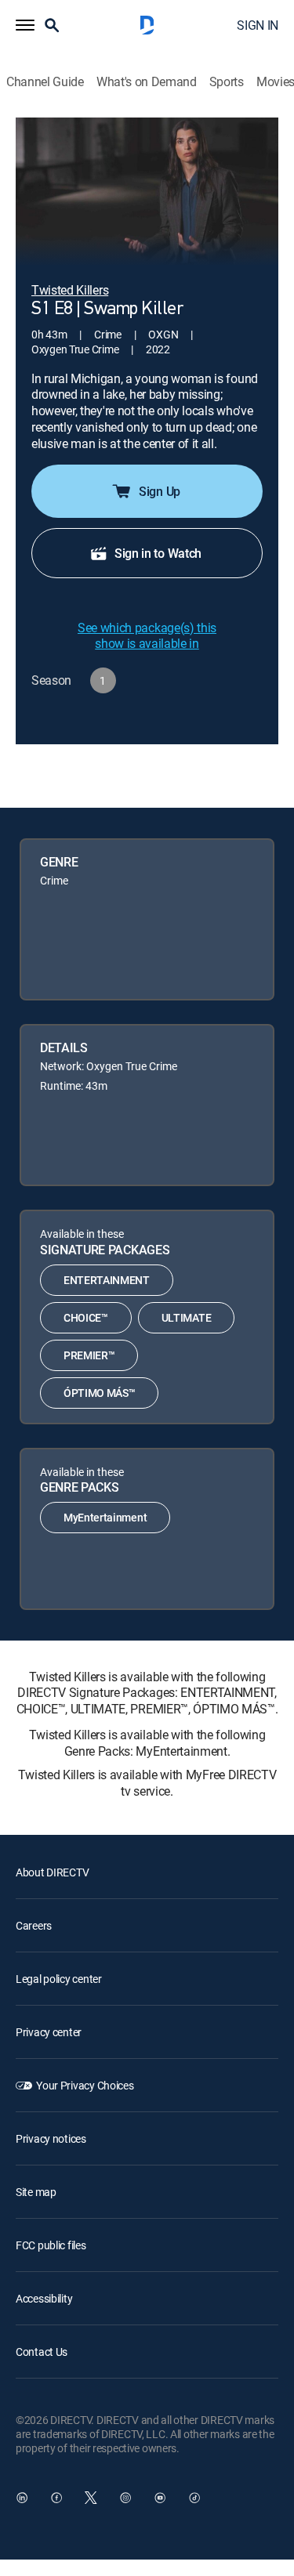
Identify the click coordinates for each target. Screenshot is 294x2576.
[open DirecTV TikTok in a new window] (194, 2498)
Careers (34, 1925)
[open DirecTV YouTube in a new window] (160, 2498)
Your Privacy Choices (85, 2085)
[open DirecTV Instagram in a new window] (125, 2498)
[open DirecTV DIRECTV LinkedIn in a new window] (22, 2498)
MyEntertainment (105, 1517)
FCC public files (51, 2245)
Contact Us (42, 2352)
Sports (227, 82)
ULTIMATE (186, 1317)
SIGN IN (258, 25)
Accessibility (44, 2298)
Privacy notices (51, 2138)
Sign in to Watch (158, 553)
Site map (36, 2192)
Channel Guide (45, 82)
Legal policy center (59, 1979)
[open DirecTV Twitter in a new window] (91, 2498)
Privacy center (49, 2032)
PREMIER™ (89, 1355)
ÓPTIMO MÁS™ (99, 1393)
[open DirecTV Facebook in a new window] (56, 2498)
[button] (25, 25)
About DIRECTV (52, 1872)
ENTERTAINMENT (107, 1280)
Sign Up (160, 491)
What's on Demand (147, 82)
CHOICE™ (86, 1317)
